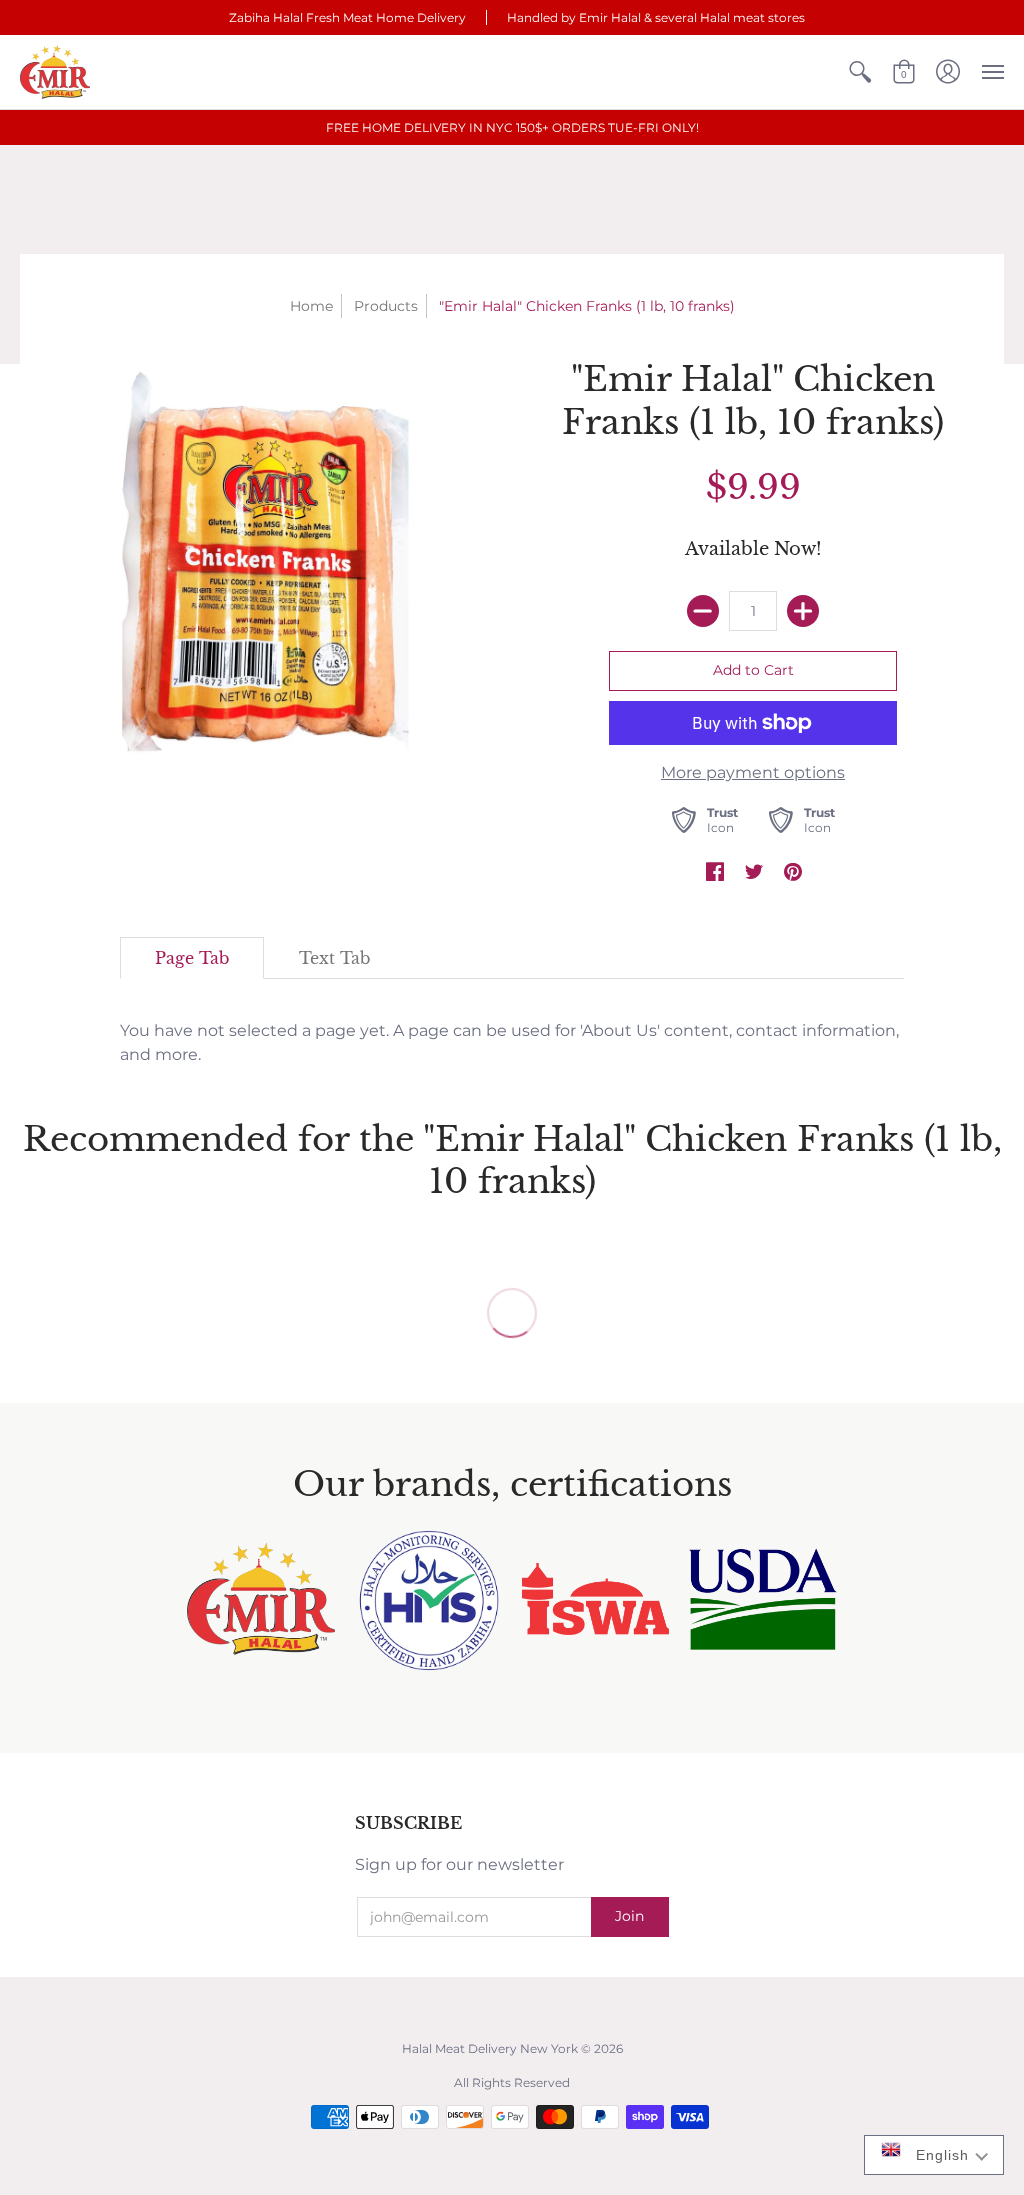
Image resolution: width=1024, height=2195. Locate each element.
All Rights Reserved (512, 2082)
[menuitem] (860, 72)
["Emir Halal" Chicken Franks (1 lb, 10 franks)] (271, 571)
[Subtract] (703, 611)
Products (386, 306)
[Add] (803, 611)
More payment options (753, 772)
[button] (860, 72)
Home (311, 306)
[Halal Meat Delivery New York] (55, 72)
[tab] (192, 958)
